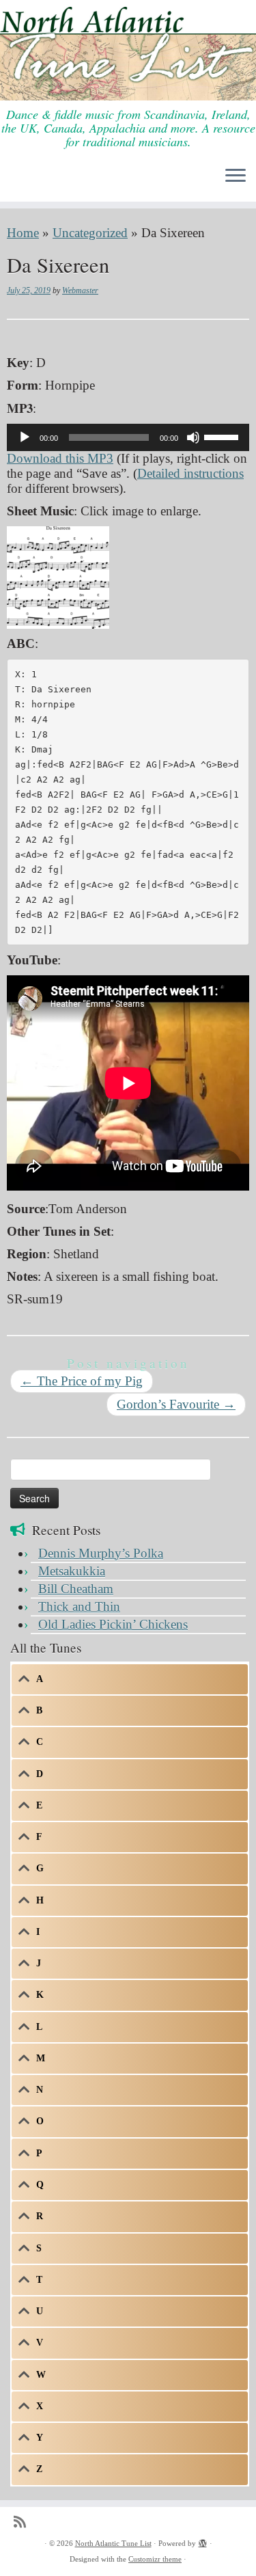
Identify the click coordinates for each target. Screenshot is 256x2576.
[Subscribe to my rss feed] (23, 2522)
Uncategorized (90, 233)
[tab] (130, 1679)
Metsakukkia (72, 1571)
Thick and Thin (79, 1606)
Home (23, 233)
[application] (128, 437)
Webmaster (80, 290)
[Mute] (193, 437)
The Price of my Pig (82, 1381)
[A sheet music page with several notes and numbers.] (58, 576)
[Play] (25, 437)
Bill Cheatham (76, 1589)
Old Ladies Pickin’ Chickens (113, 1624)
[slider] (223, 436)
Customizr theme (155, 2559)
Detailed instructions (190, 473)
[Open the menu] (236, 177)
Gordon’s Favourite (176, 1404)
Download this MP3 (60, 458)
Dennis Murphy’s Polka (101, 1553)
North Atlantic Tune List (113, 2543)
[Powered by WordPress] (203, 2541)
